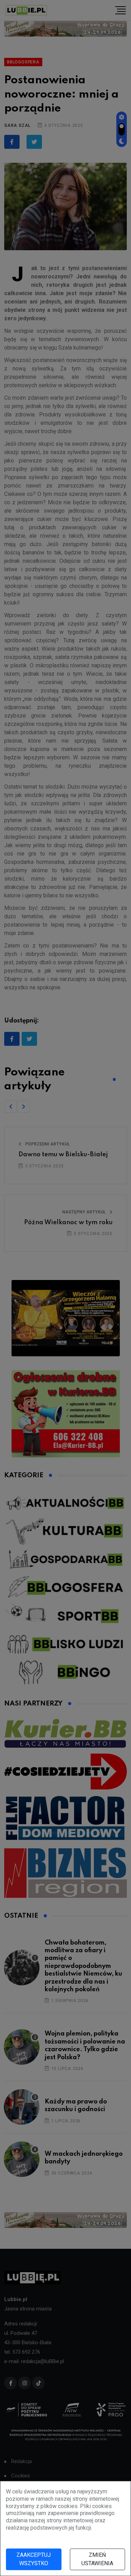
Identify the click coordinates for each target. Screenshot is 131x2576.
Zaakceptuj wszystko (34, 2559)
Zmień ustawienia (97, 2559)
